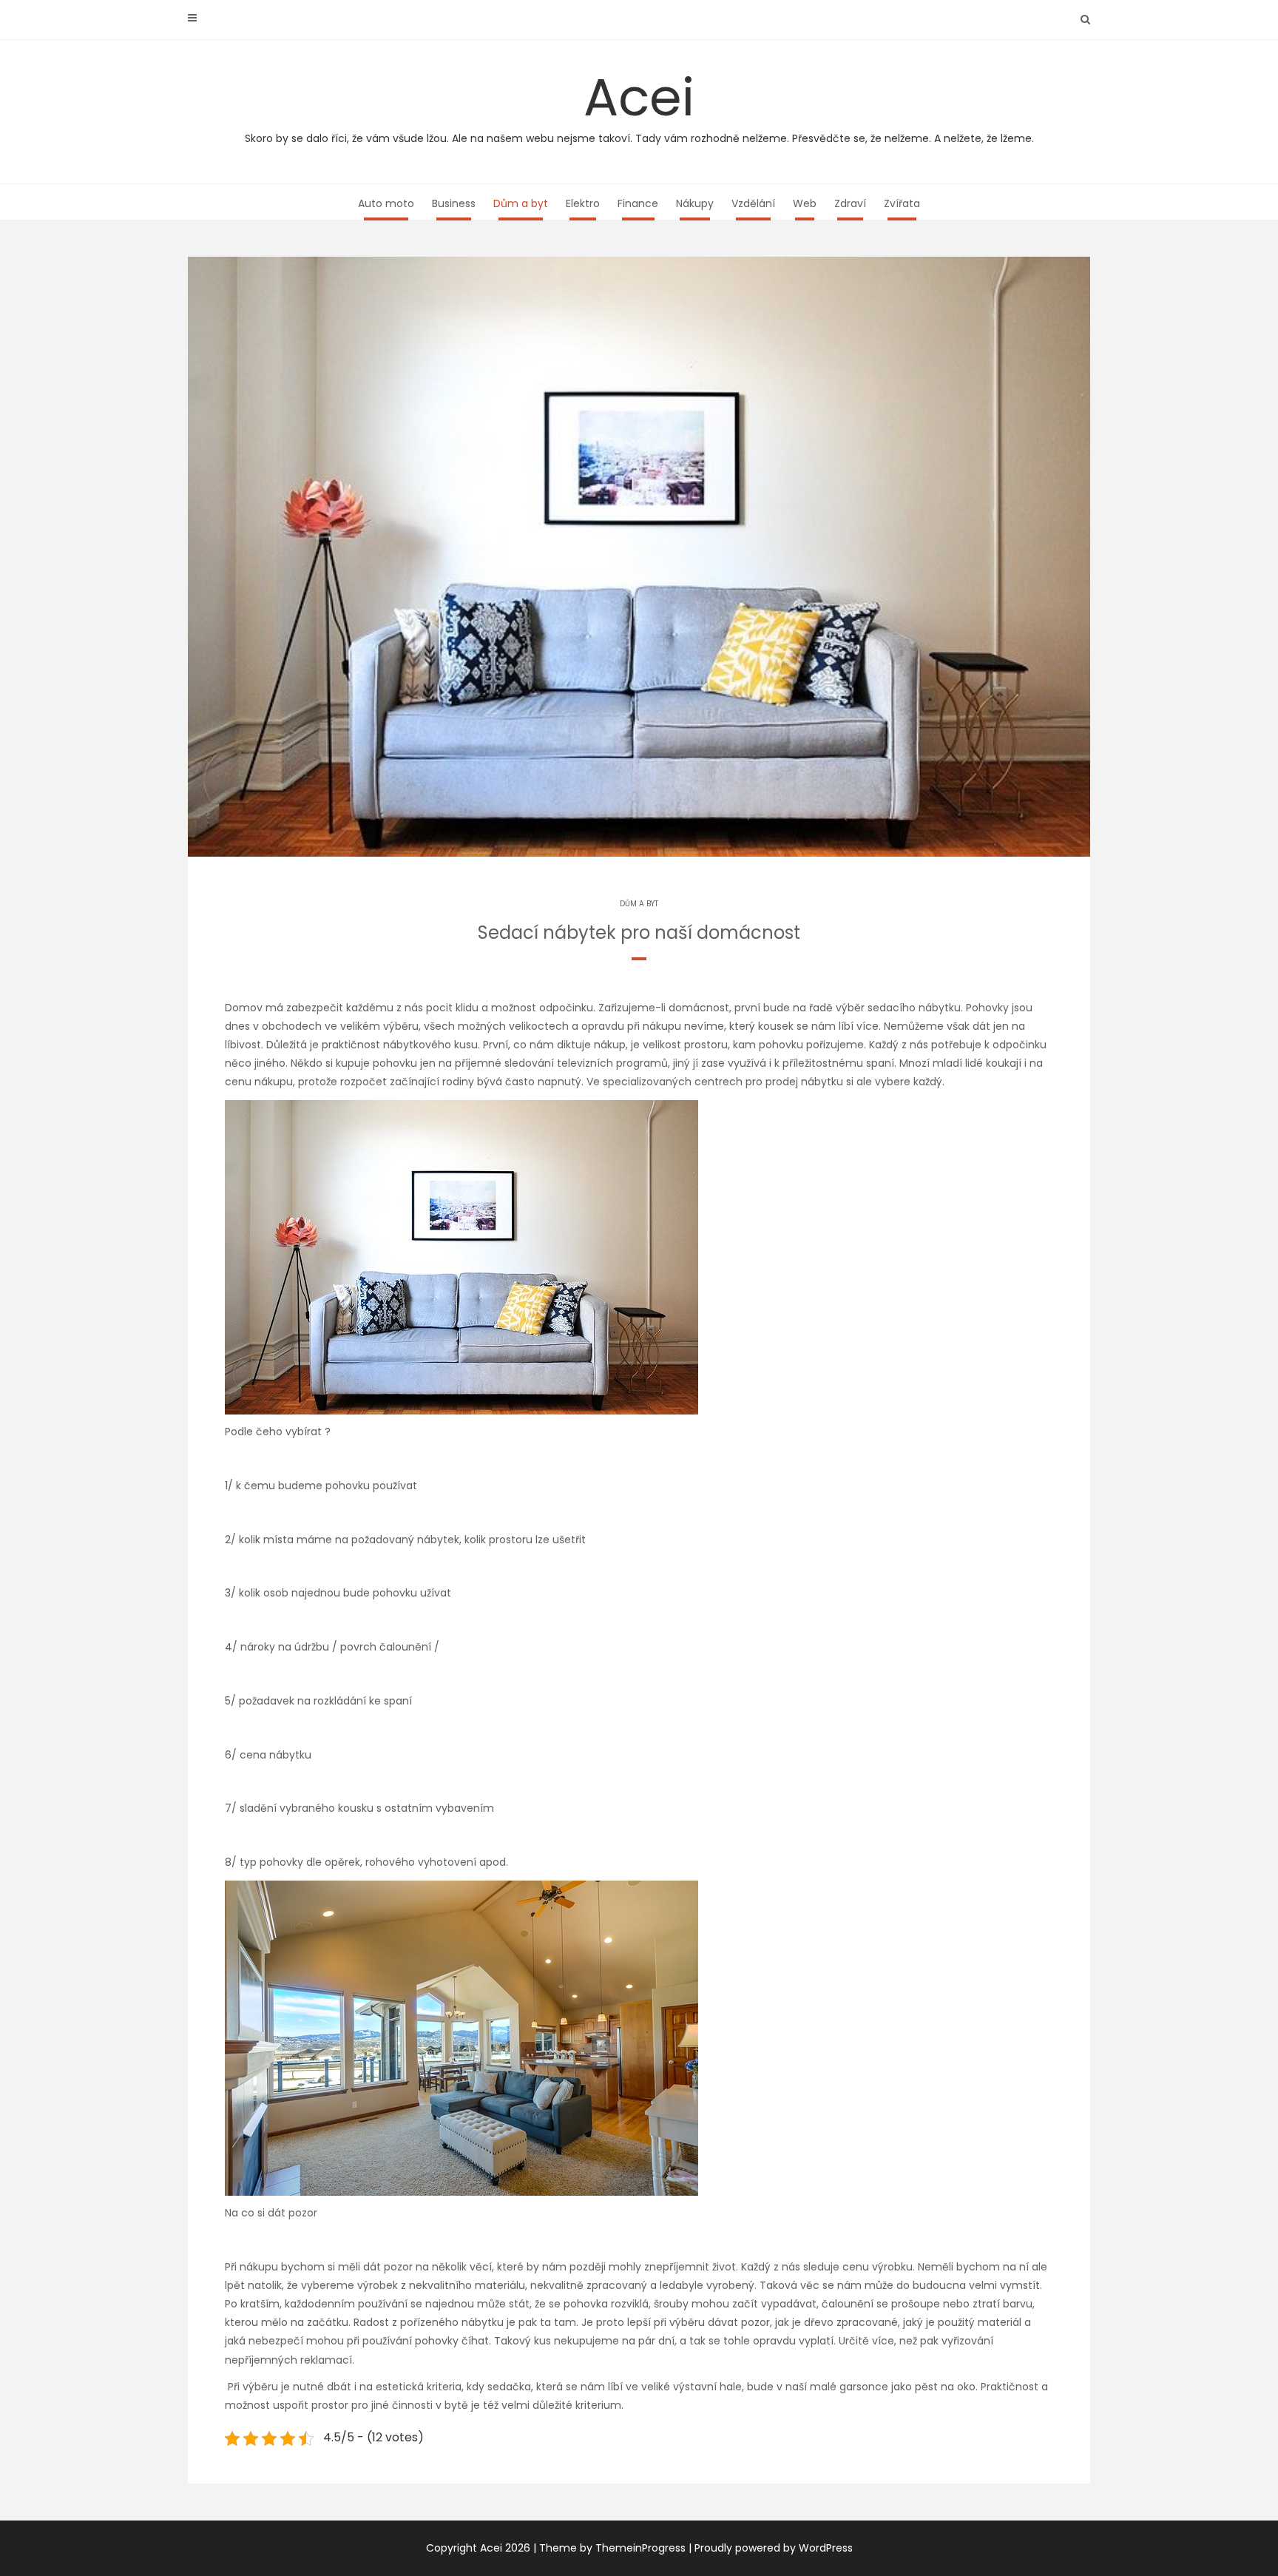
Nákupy (695, 203)
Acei (639, 103)
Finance (638, 203)
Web (805, 203)
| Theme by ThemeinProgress (609, 2548)
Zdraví (850, 203)
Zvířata (902, 203)
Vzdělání (753, 203)
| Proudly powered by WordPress (771, 2548)
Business (454, 203)
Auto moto (386, 203)
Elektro (583, 203)
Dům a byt (521, 203)
